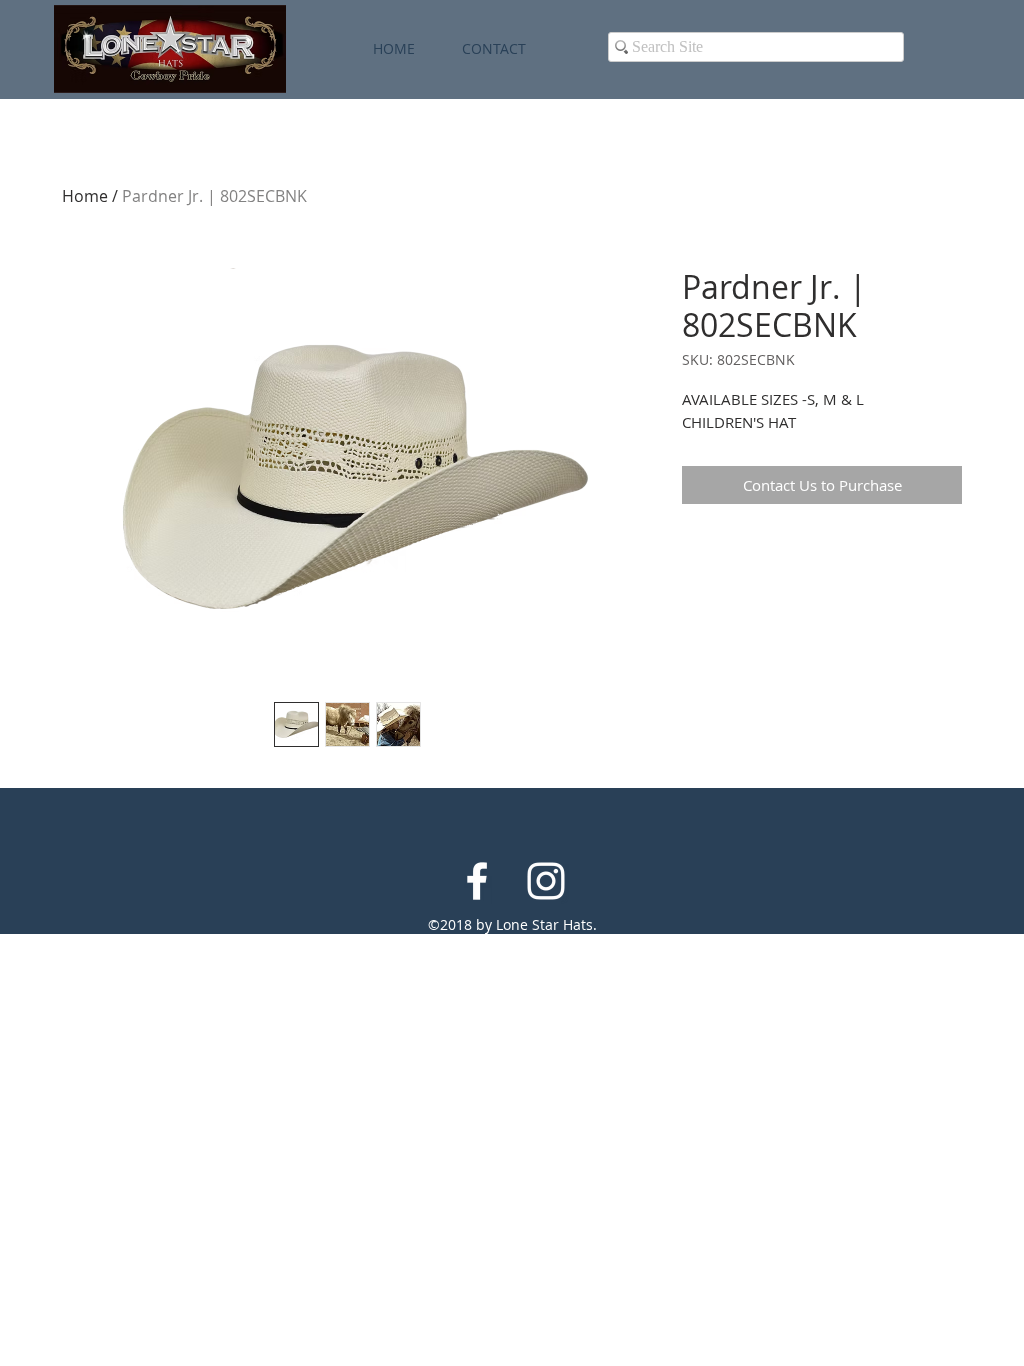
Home (85, 196)
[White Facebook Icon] (477, 881)
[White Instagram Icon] (546, 881)
